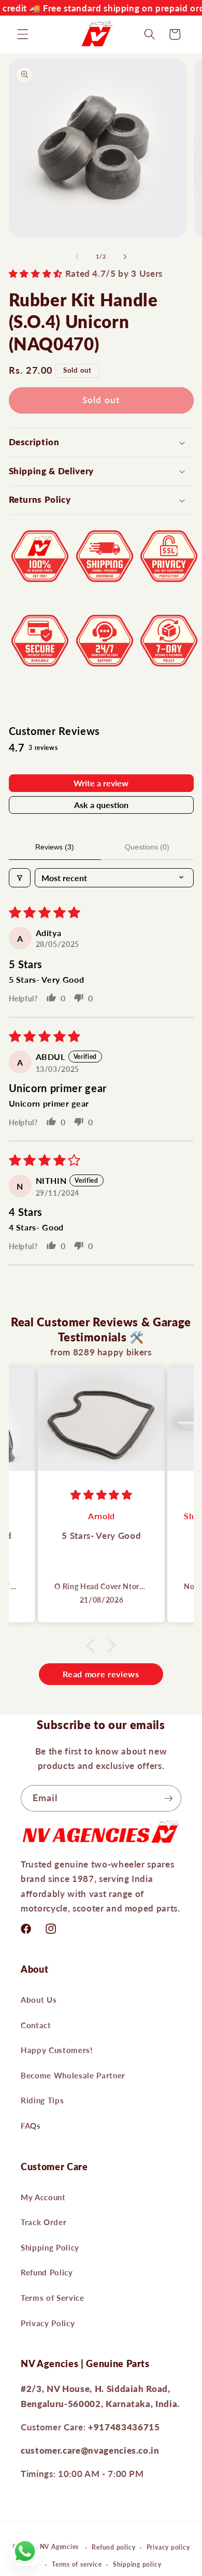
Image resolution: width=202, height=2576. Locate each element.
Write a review (101, 783)
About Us (39, 2000)
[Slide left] (77, 257)
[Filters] (20, 878)
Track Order (44, 2222)
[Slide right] (125, 257)
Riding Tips (42, 2100)
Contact (36, 2025)
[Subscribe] (168, 1799)
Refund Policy (47, 2272)
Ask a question (101, 805)
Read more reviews (101, 1674)
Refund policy (113, 2547)
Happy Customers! (57, 2050)
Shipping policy (137, 2564)
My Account (43, 2197)
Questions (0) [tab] (147, 847)
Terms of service (77, 2564)
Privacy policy (168, 2547)
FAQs (31, 2126)
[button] (23, 34)
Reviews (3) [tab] (55, 847)
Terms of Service (53, 2298)
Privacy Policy (48, 2323)
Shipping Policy (50, 2247)
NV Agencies (59, 2547)
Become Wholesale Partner (73, 2075)
